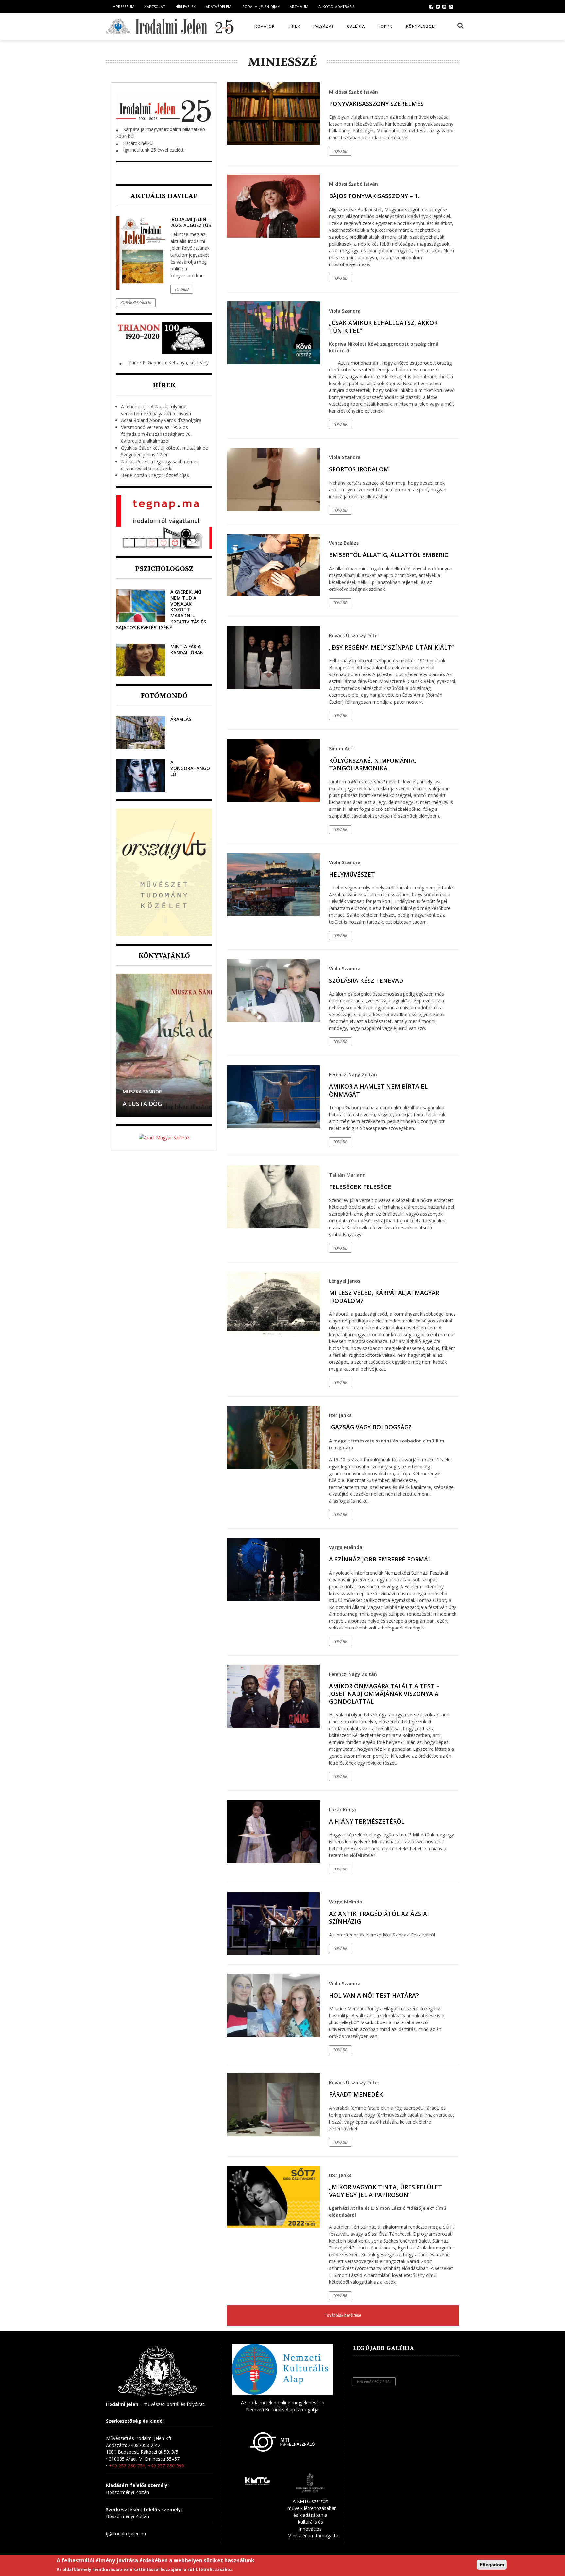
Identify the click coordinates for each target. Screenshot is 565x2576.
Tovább (182, 289)
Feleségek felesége (360, 1187)
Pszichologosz (164, 569)
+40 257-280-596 (166, 2466)
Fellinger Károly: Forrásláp (151, 1100)
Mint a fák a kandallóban (187, 649)
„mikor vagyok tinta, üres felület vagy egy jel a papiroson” (385, 2191)
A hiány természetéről (367, 1821)
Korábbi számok (136, 303)
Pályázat (324, 26)
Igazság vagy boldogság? (370, 1427)
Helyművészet (352, 874)
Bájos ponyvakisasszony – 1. (374, 196)
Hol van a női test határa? (374, 1995)
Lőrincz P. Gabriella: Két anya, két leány (167, 362)
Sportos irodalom (359, 469)
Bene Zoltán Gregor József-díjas (155, 475)
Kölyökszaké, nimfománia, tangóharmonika (373, 764)
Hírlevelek (185, 6)
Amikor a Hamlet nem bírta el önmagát (378, 1090)
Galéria (356, 26)
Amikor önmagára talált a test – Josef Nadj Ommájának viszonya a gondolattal (384, 1694)
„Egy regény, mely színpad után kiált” (391, 647)
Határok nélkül (138, 143)
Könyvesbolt (421, 26)
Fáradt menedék (356, 2094)
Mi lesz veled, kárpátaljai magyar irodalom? (384, 1297)
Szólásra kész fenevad (366, 981)
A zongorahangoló (190, 768)
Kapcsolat (155, 6)
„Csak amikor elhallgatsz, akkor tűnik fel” (383, 326)
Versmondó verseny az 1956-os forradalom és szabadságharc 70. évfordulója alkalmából (156, 434)
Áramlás (181, 719)
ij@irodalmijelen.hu (126, 2534)
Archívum (299, 6)
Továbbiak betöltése (343, 2315)
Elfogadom (492, 2565)
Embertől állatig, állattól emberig (389, 555)
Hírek (294, 26)
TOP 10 (385, 26)
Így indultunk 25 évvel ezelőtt (153, 150)
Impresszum (123, 6)
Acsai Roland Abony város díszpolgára (161, 420)
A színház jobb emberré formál (380, 1559)
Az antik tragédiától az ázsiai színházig (379, 1917)
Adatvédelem (218, 6)
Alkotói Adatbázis (336, 6)
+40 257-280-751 (127, 2466)
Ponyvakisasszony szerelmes (376, 104)
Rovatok (265, 26)
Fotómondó (164, 696)
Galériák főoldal (374, 2382)
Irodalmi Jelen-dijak (260, 6)
